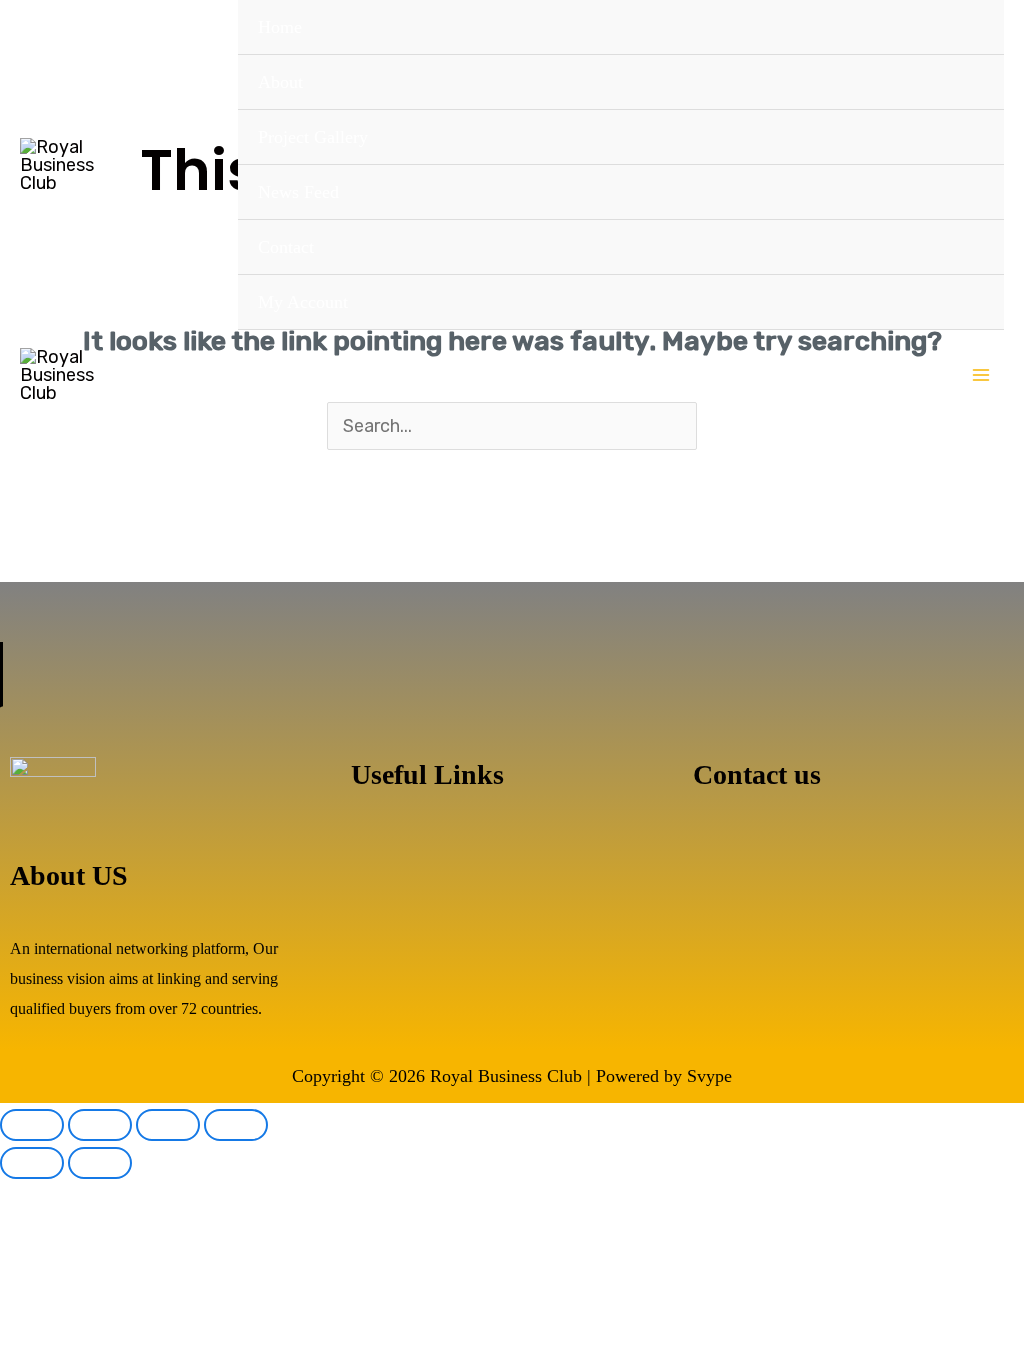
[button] (512, 851)
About (280, 82)
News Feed (298, 192)
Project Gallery (313, 137)
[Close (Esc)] (236, 1125)
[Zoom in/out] (32, 1125)
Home (280, 27)
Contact (286, 247)
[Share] (168, 1125)
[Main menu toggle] (981, 374)
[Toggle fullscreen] (100, 1125)
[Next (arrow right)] (100, 1163)
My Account (303, 302)
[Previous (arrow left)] (32, 1163)
